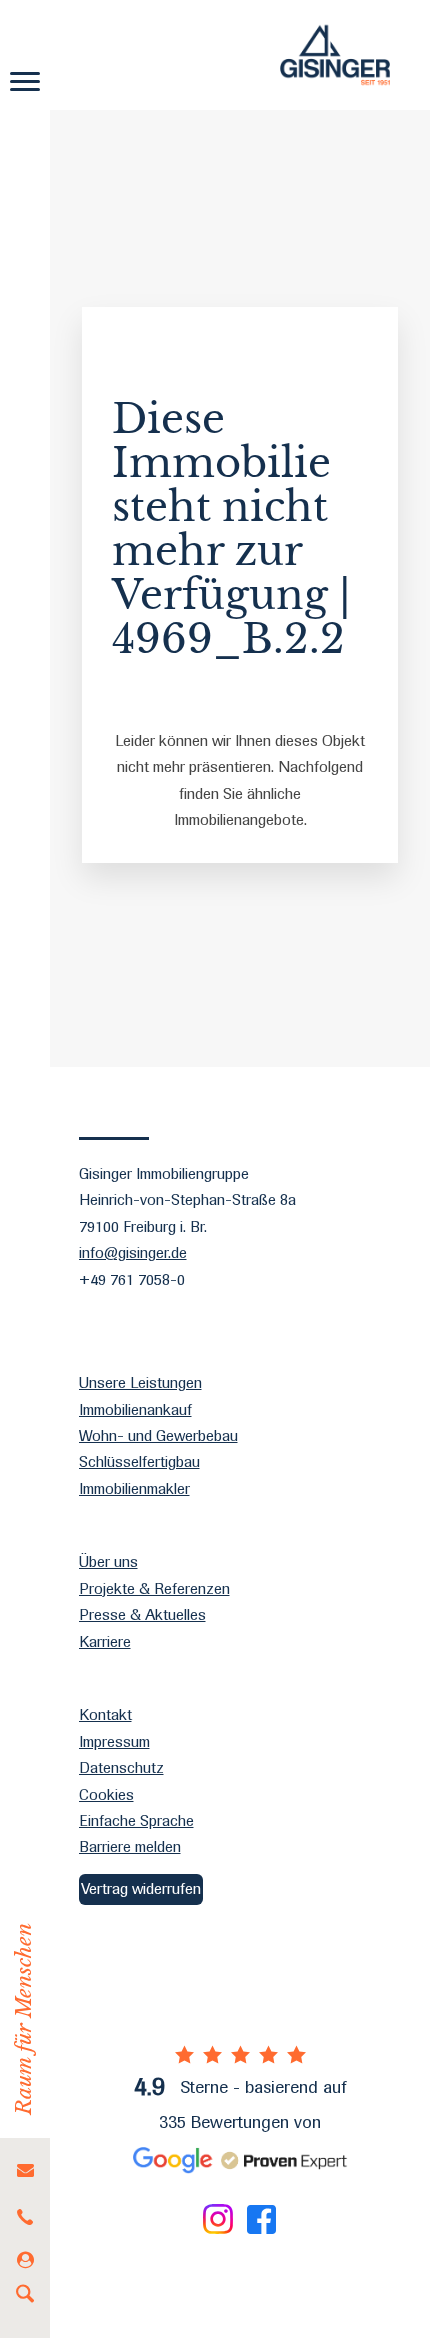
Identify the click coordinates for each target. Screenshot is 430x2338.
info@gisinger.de (133, 1252)
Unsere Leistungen (140, 1382)
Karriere (105, 1641)
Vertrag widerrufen (141, 1888)
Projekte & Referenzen (154, 1588)
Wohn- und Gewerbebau (158, 1435)
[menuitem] (25, 2170)
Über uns (108, 1561)
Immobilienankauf (135, 1409)
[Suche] (25, 2297)
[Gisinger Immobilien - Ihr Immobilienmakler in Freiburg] (335, 55)
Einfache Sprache (136, 1820)
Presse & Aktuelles (142, 1614)
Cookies (106, 1794)
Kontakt (105, 1714)
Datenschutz (121, 1767)
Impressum (114, 1741)
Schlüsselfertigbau (139, 1461)
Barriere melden (130, 1846)
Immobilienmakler (134, 1488)
